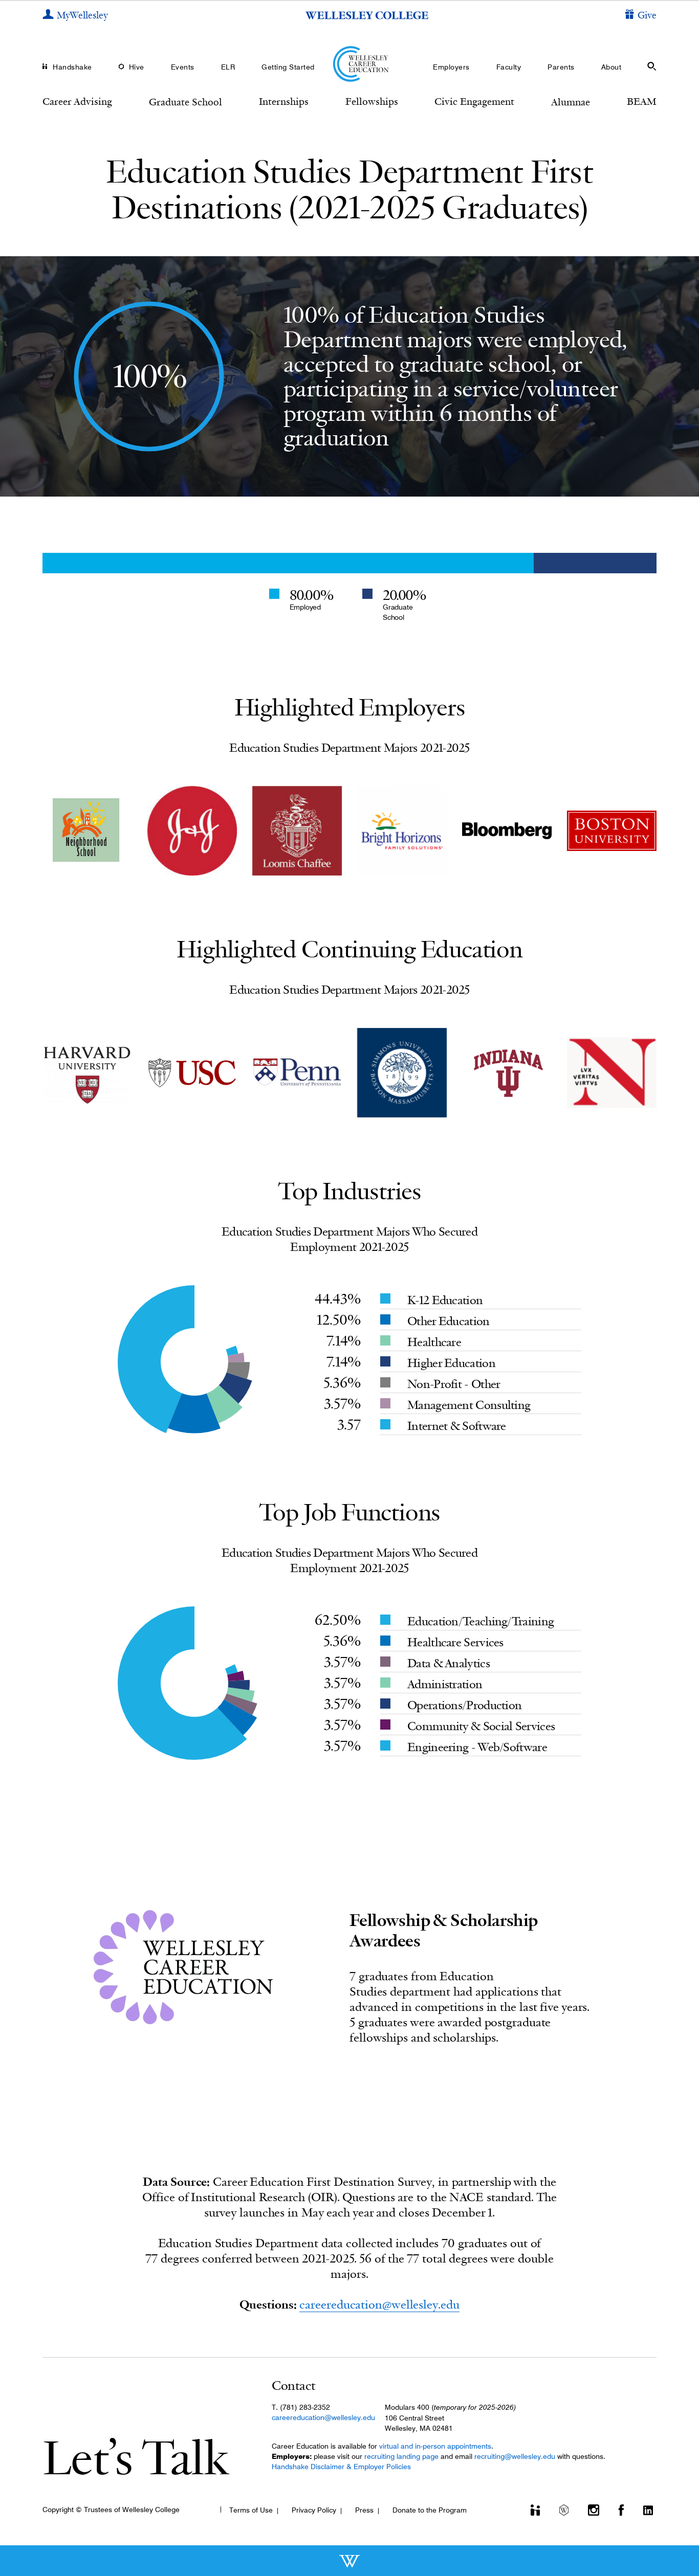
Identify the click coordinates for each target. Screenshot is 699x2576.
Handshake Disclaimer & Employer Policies (341, 2467)
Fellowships (372, 101)
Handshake (72, 67)
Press (364, 2510)
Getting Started (288, 67)
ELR (228, 67)
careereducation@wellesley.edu (379, 2304)
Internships (284, 101)
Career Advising (77, 101)
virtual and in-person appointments (435, 2446)
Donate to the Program (430, 2510)
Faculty (509, 67)
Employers (451, 67)
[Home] (350, 64)
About (611, 67)
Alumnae (571, 102)
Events (183, 67)
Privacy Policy (314, 2510)
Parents (561, 67)
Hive (137, 67)
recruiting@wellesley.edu (515, 2456)
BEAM (642, 101)
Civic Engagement (474, 101)
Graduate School (185, 102)
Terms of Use (251, 2510)
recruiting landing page (401, 2456)
